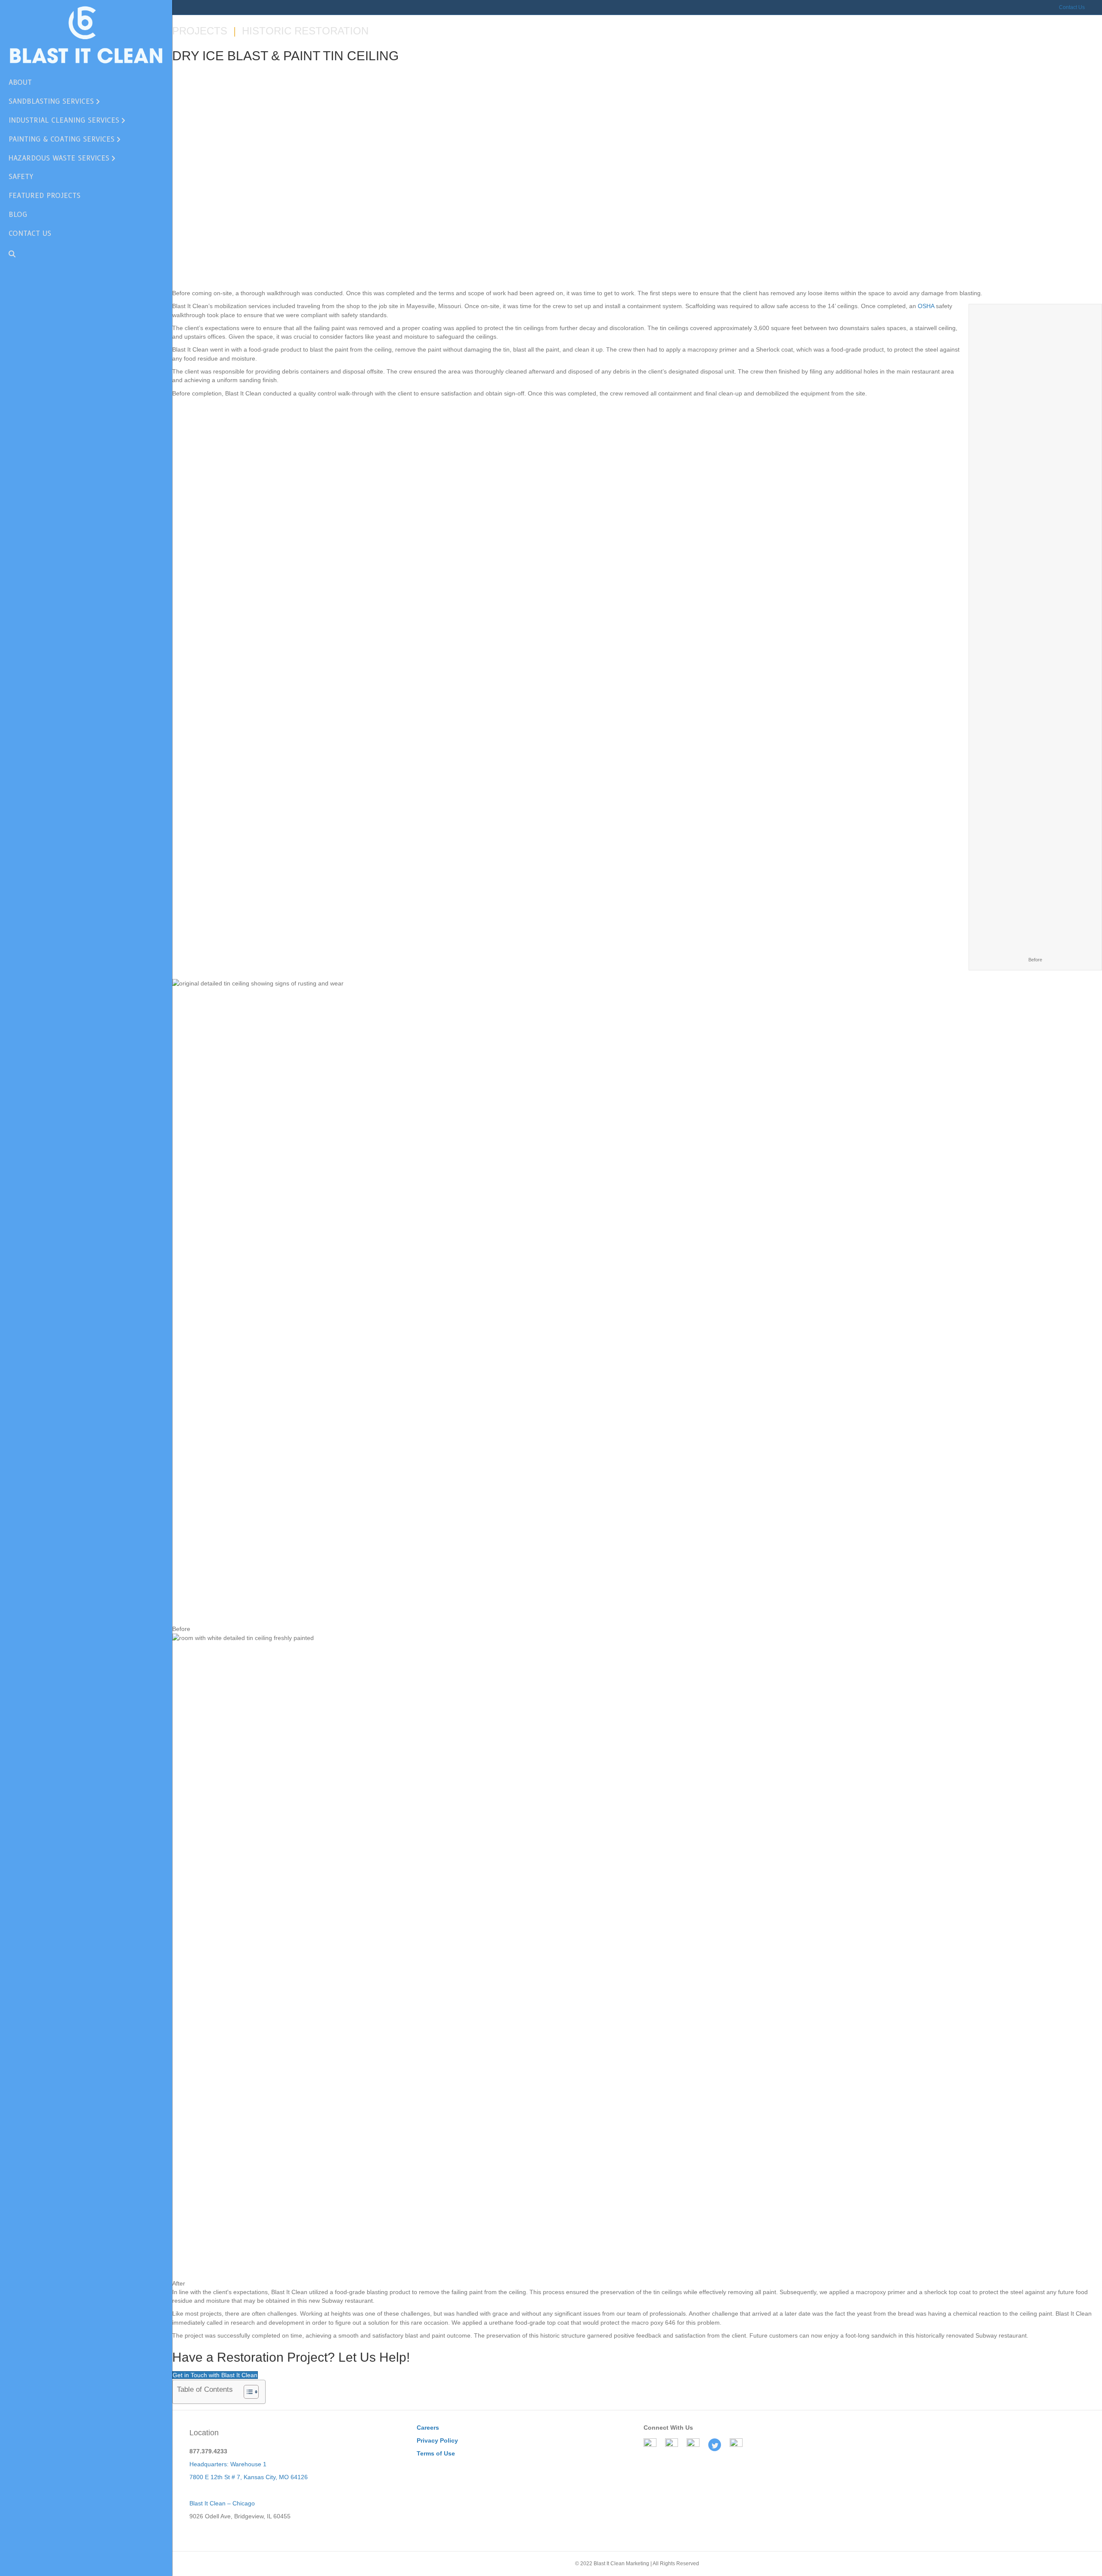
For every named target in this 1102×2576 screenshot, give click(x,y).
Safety (21, 177)
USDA (990, 232)
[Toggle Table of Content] (247, 2392)
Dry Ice (221, 152)
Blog (18, 215)
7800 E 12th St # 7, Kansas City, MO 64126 (249, 2477)
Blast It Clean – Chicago (222, 2503)
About (20, 82)
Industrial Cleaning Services (64, 120)
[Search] (9, 254)
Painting (251, 152)
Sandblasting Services (51, 101)
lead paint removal (547, 253)
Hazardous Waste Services (59, 158)
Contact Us (1072, 7)
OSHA (926, 306)
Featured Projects (45, 196)
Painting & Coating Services (62, 139)
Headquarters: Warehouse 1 (228, 2464)
